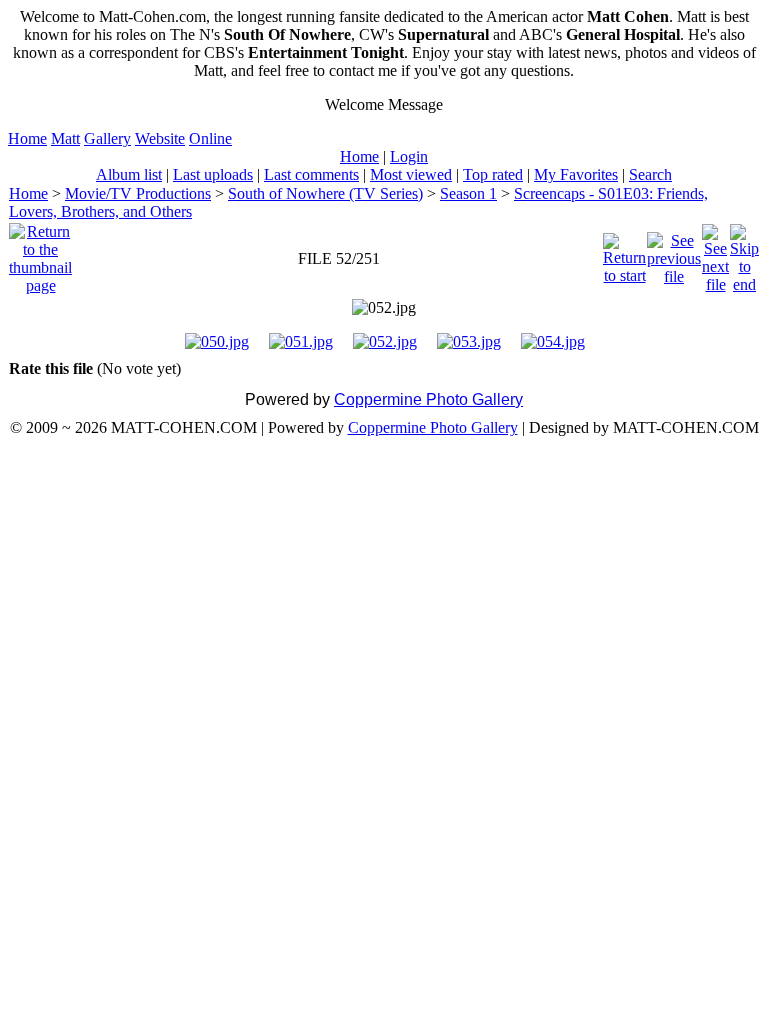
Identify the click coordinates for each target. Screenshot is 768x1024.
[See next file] (715, 253)
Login (409, 156)
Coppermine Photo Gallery (428, 399)
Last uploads (213, 174)
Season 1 (468, 193)
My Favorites (576, 174)
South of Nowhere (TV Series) (325, 193)
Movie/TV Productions (138, 193)
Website (160, 138)
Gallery (107, 138)
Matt (65, 138)
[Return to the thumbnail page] (40, 253)
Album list (129, 174)
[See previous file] (674, 253)
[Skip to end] (744, 253)
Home (27, 138)
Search (650, 174)
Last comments (311, 174)
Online (210, 138)
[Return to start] (624, 253)
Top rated (493, 174)
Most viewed (411, 174)
